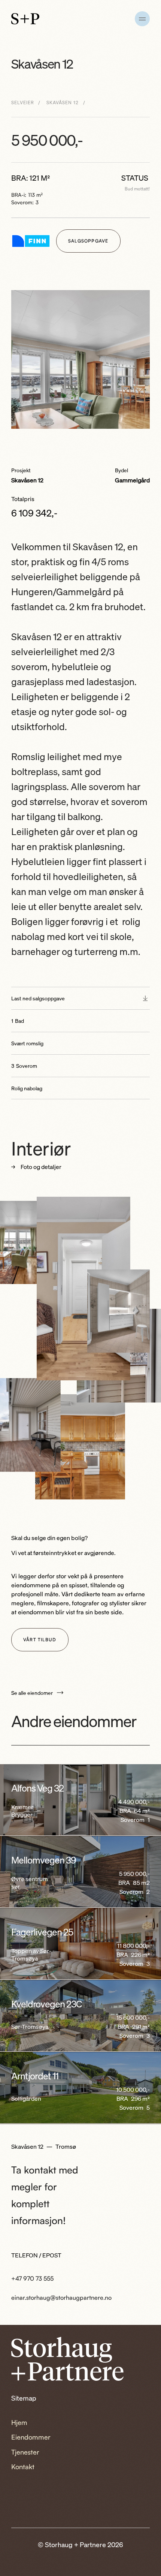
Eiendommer (31, 2437)
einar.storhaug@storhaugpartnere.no (61, 2298)
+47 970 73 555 (32, 2278)
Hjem (19, 2422)
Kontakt (23, 2467)
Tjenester (25, 2452)
